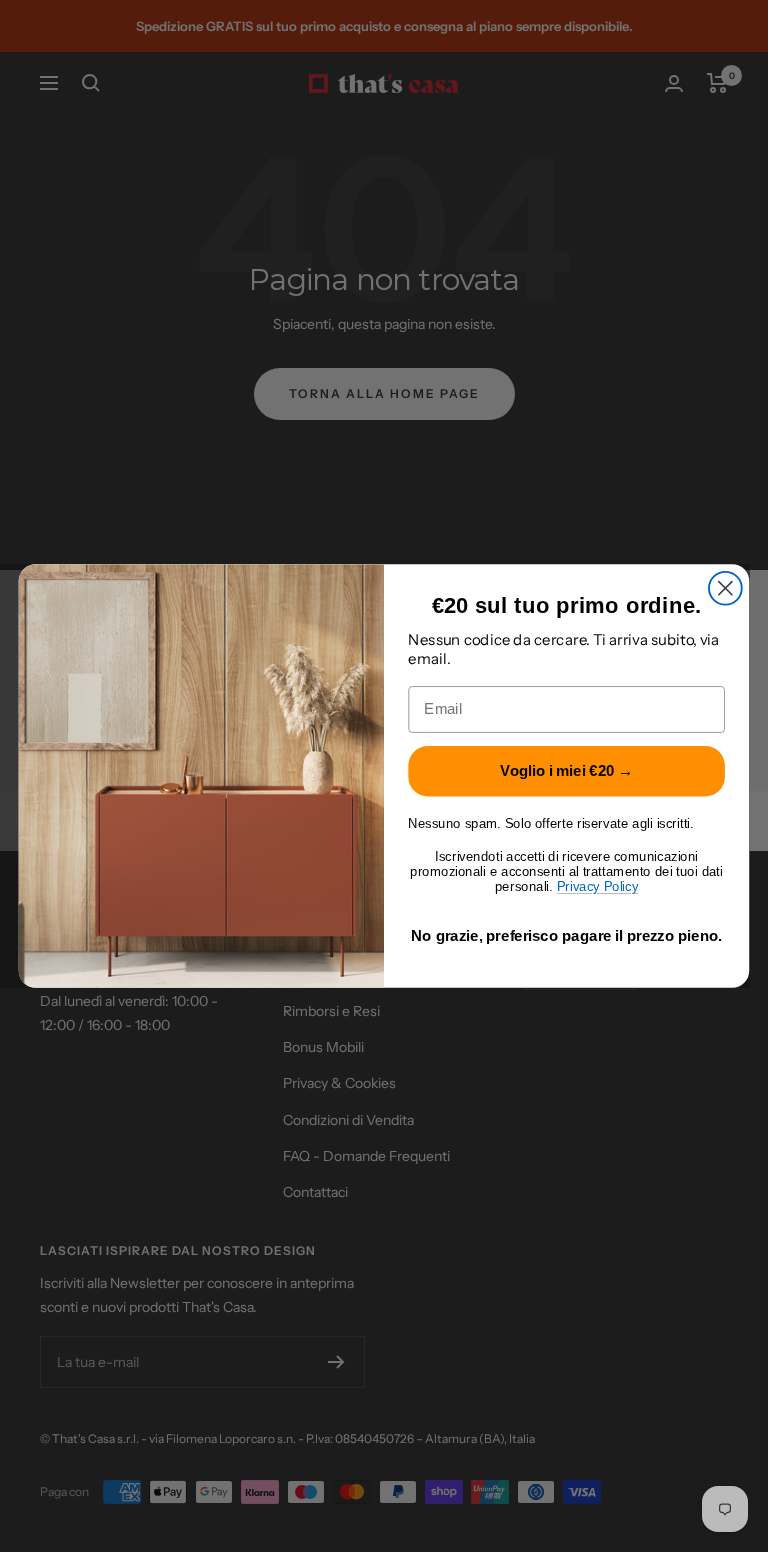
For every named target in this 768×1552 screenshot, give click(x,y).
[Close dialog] (725, 588)
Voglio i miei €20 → (566, 771)
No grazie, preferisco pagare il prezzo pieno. (566, 936)
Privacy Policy (597, 886)
